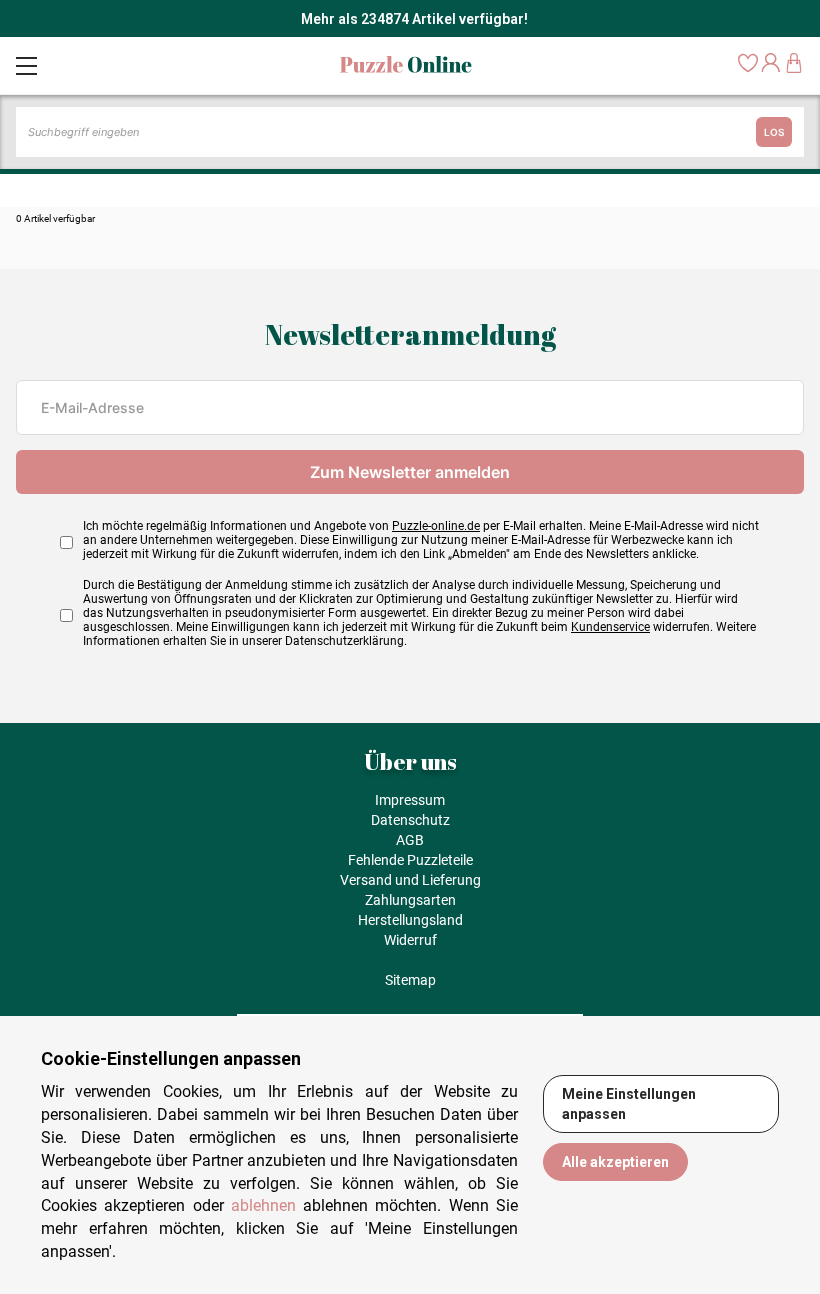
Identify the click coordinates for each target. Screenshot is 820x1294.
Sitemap (410, 980)
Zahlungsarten (410, 900)
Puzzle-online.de (436, 526)
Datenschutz (410, 820)
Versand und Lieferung (410, 880)
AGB (410, 840)
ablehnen (263, 1205)
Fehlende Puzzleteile (410, 860)
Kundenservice (610, 627)
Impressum (410, 800)
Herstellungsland (410, 920)
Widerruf (410, 940)
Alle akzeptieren (615, 1162)
